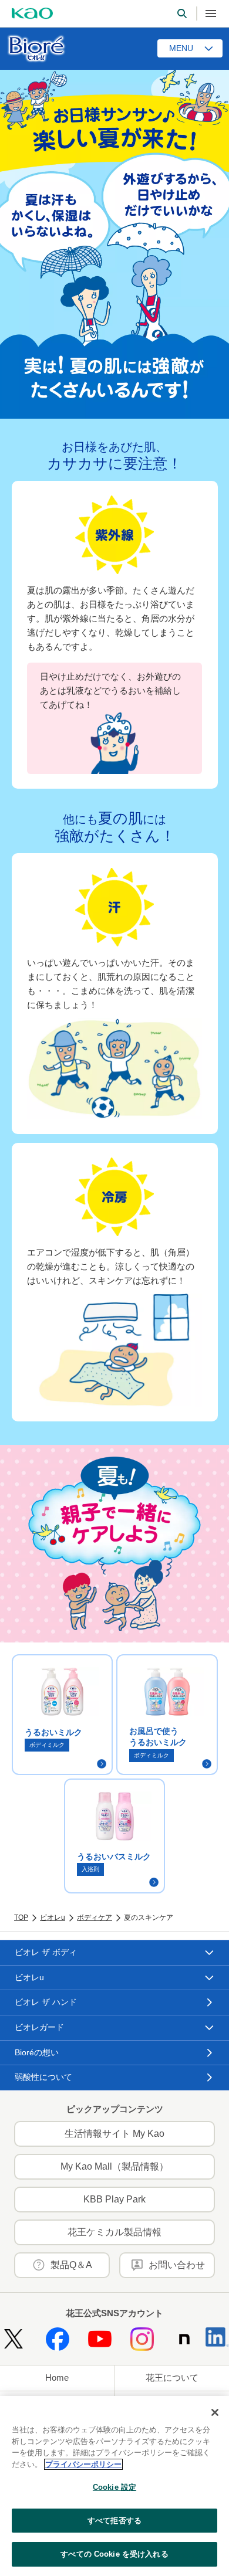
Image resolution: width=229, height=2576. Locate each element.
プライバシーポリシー (83, 2464)
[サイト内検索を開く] (182, 13)
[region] (114, 2486)
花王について (172, 2378)
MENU (181, 48)
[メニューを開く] (211, 13)
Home (57, 2378)
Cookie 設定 (114, 2487)
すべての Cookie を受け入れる (114, 2554)
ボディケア (95, 1917)
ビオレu (53, 1917)
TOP (21, 1917)
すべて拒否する (114, 2521)
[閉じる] (215, 2412)
